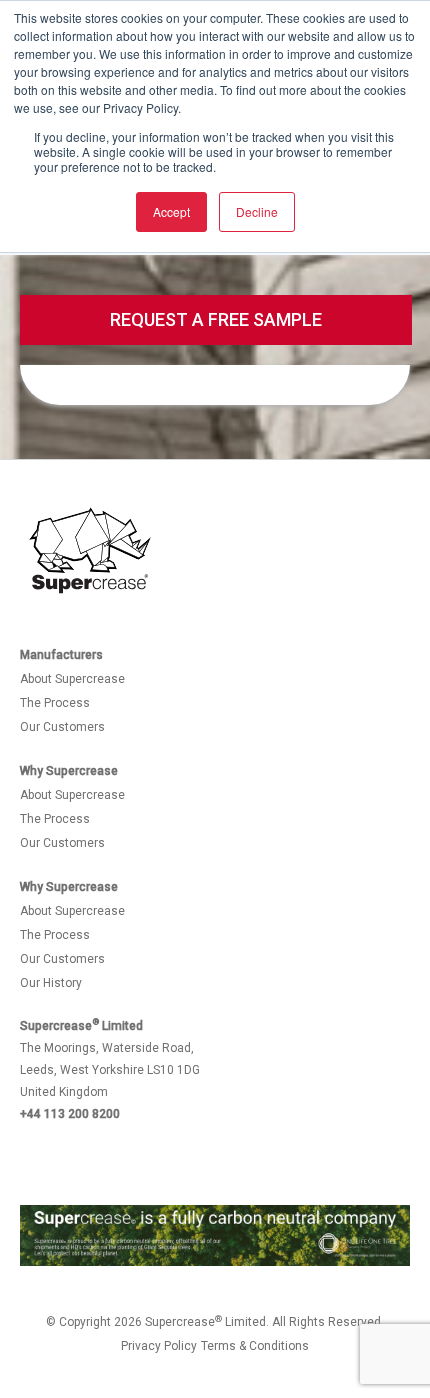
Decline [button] (257, 211)
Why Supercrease (69, 771)
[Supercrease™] (90, 551)
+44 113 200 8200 (70, 1114)
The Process (55, 703)
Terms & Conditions (255, 1346)
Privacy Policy (159, 1346)
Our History (51, 983)
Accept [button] (171, 211)
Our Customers (62, 727)
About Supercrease (72, 679)
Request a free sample (216, 319)
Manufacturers (61, 655)
